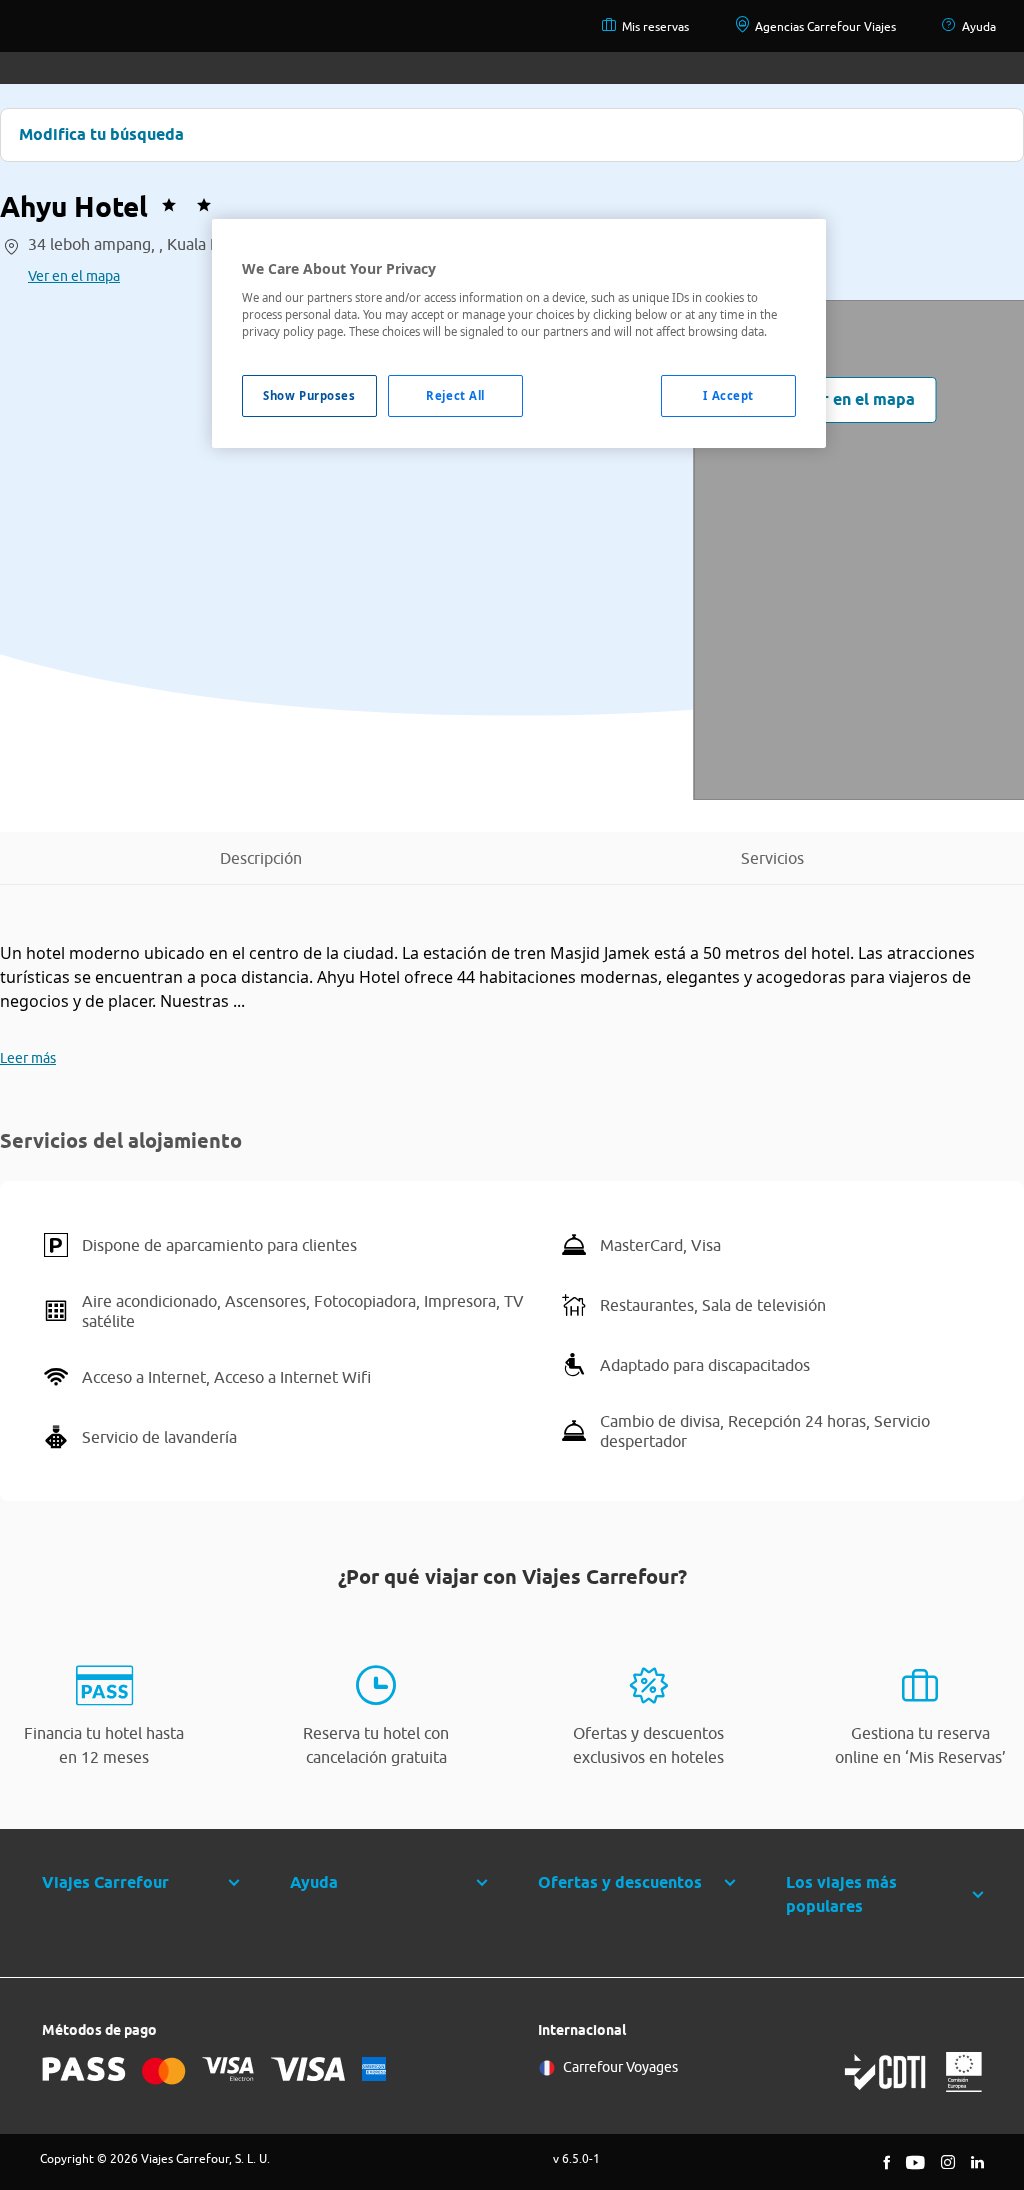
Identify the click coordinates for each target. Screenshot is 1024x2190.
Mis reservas (655, 26)
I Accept (728, 395)
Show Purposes (309, 395)
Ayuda (979, 26)
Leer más (28, 1058)
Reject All (455, 395)
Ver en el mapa (74, 276)
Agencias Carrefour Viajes (825, 26)
